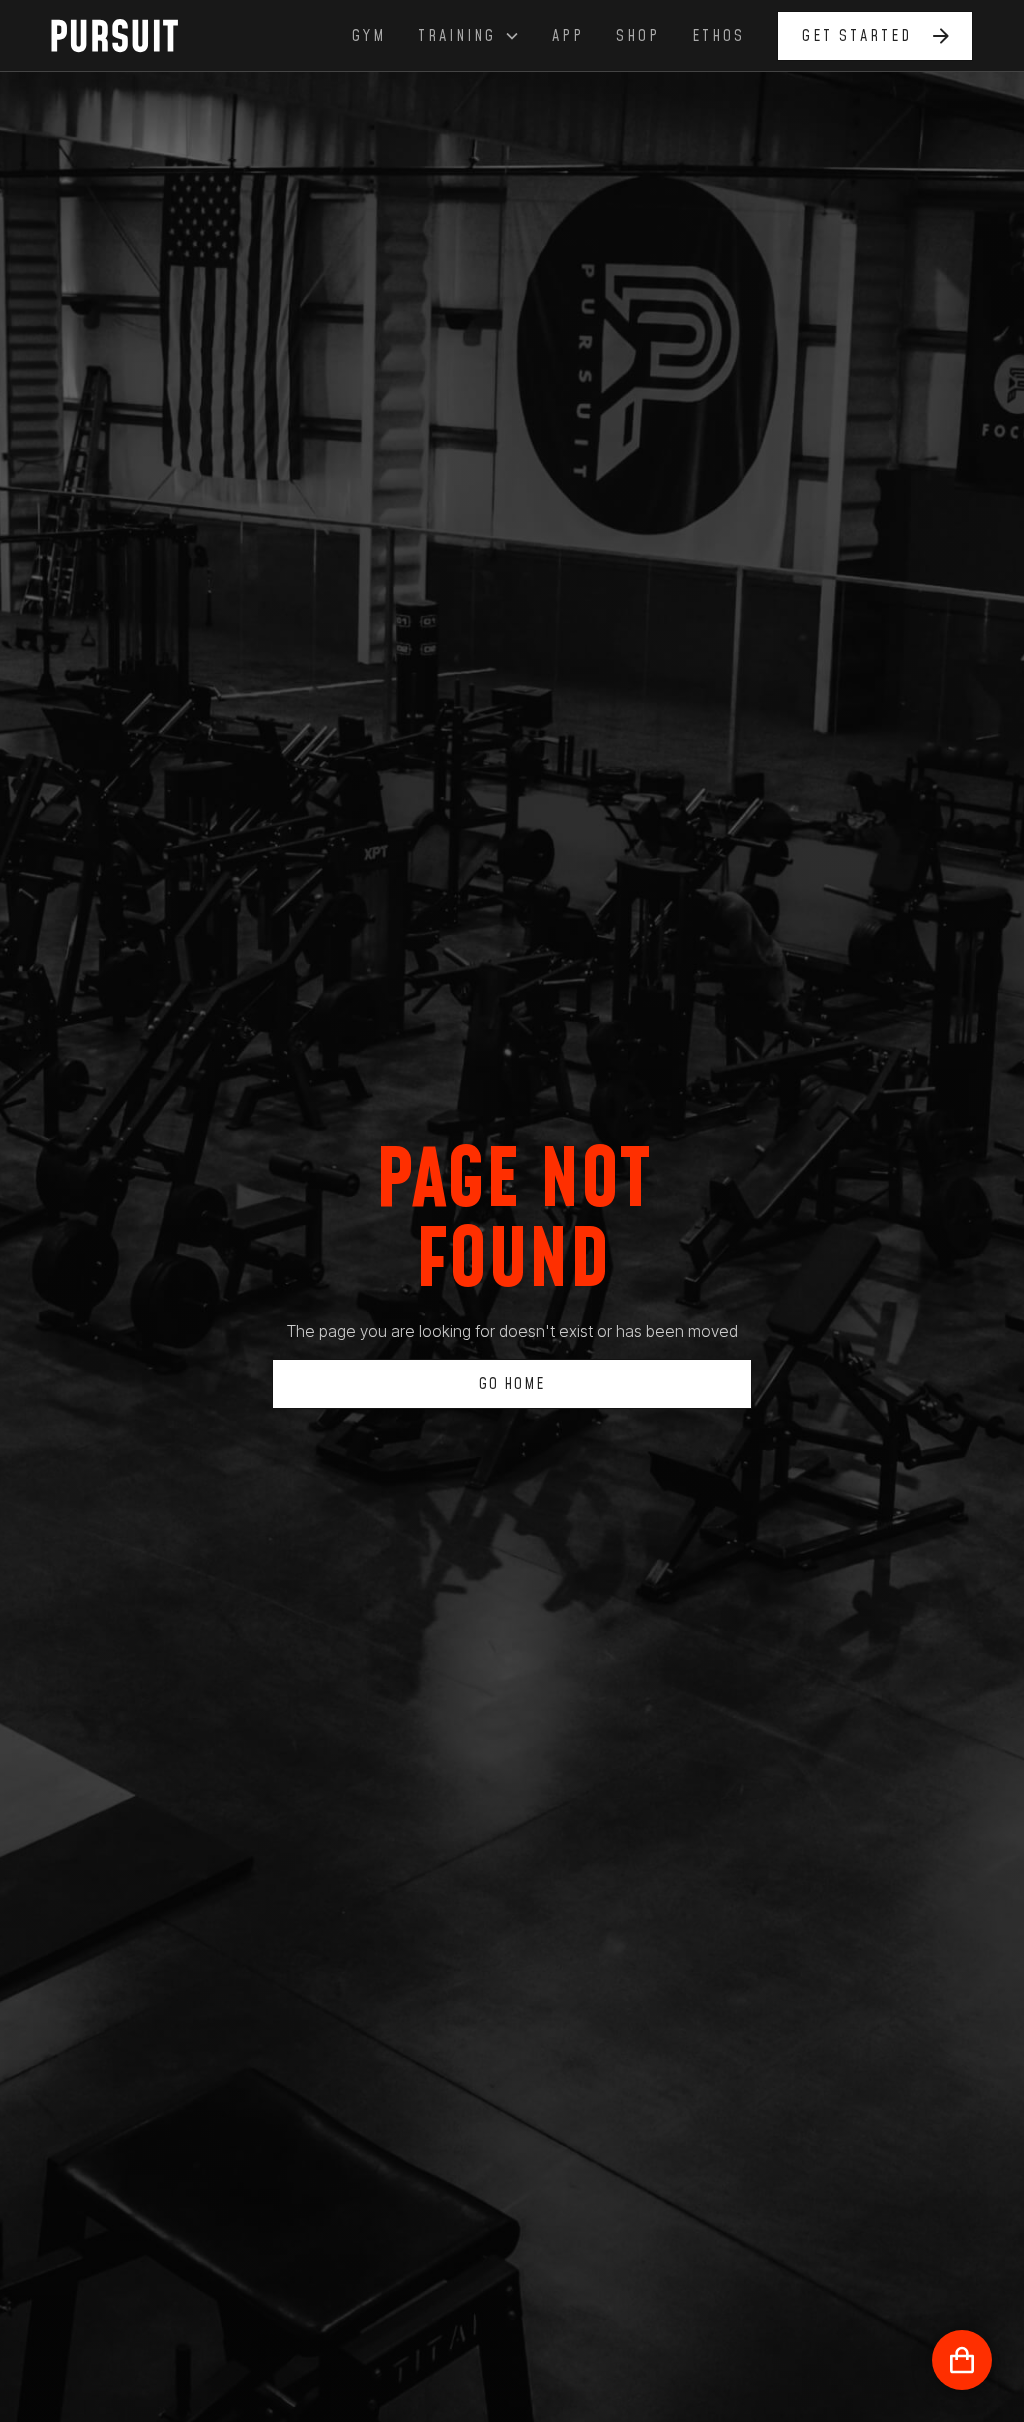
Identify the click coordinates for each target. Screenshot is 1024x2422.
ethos (718, 36)
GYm (369, 36)
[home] (126, 35)
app (568, 36)
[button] (469, 36)
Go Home (512, 1384)
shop (638, 36)
